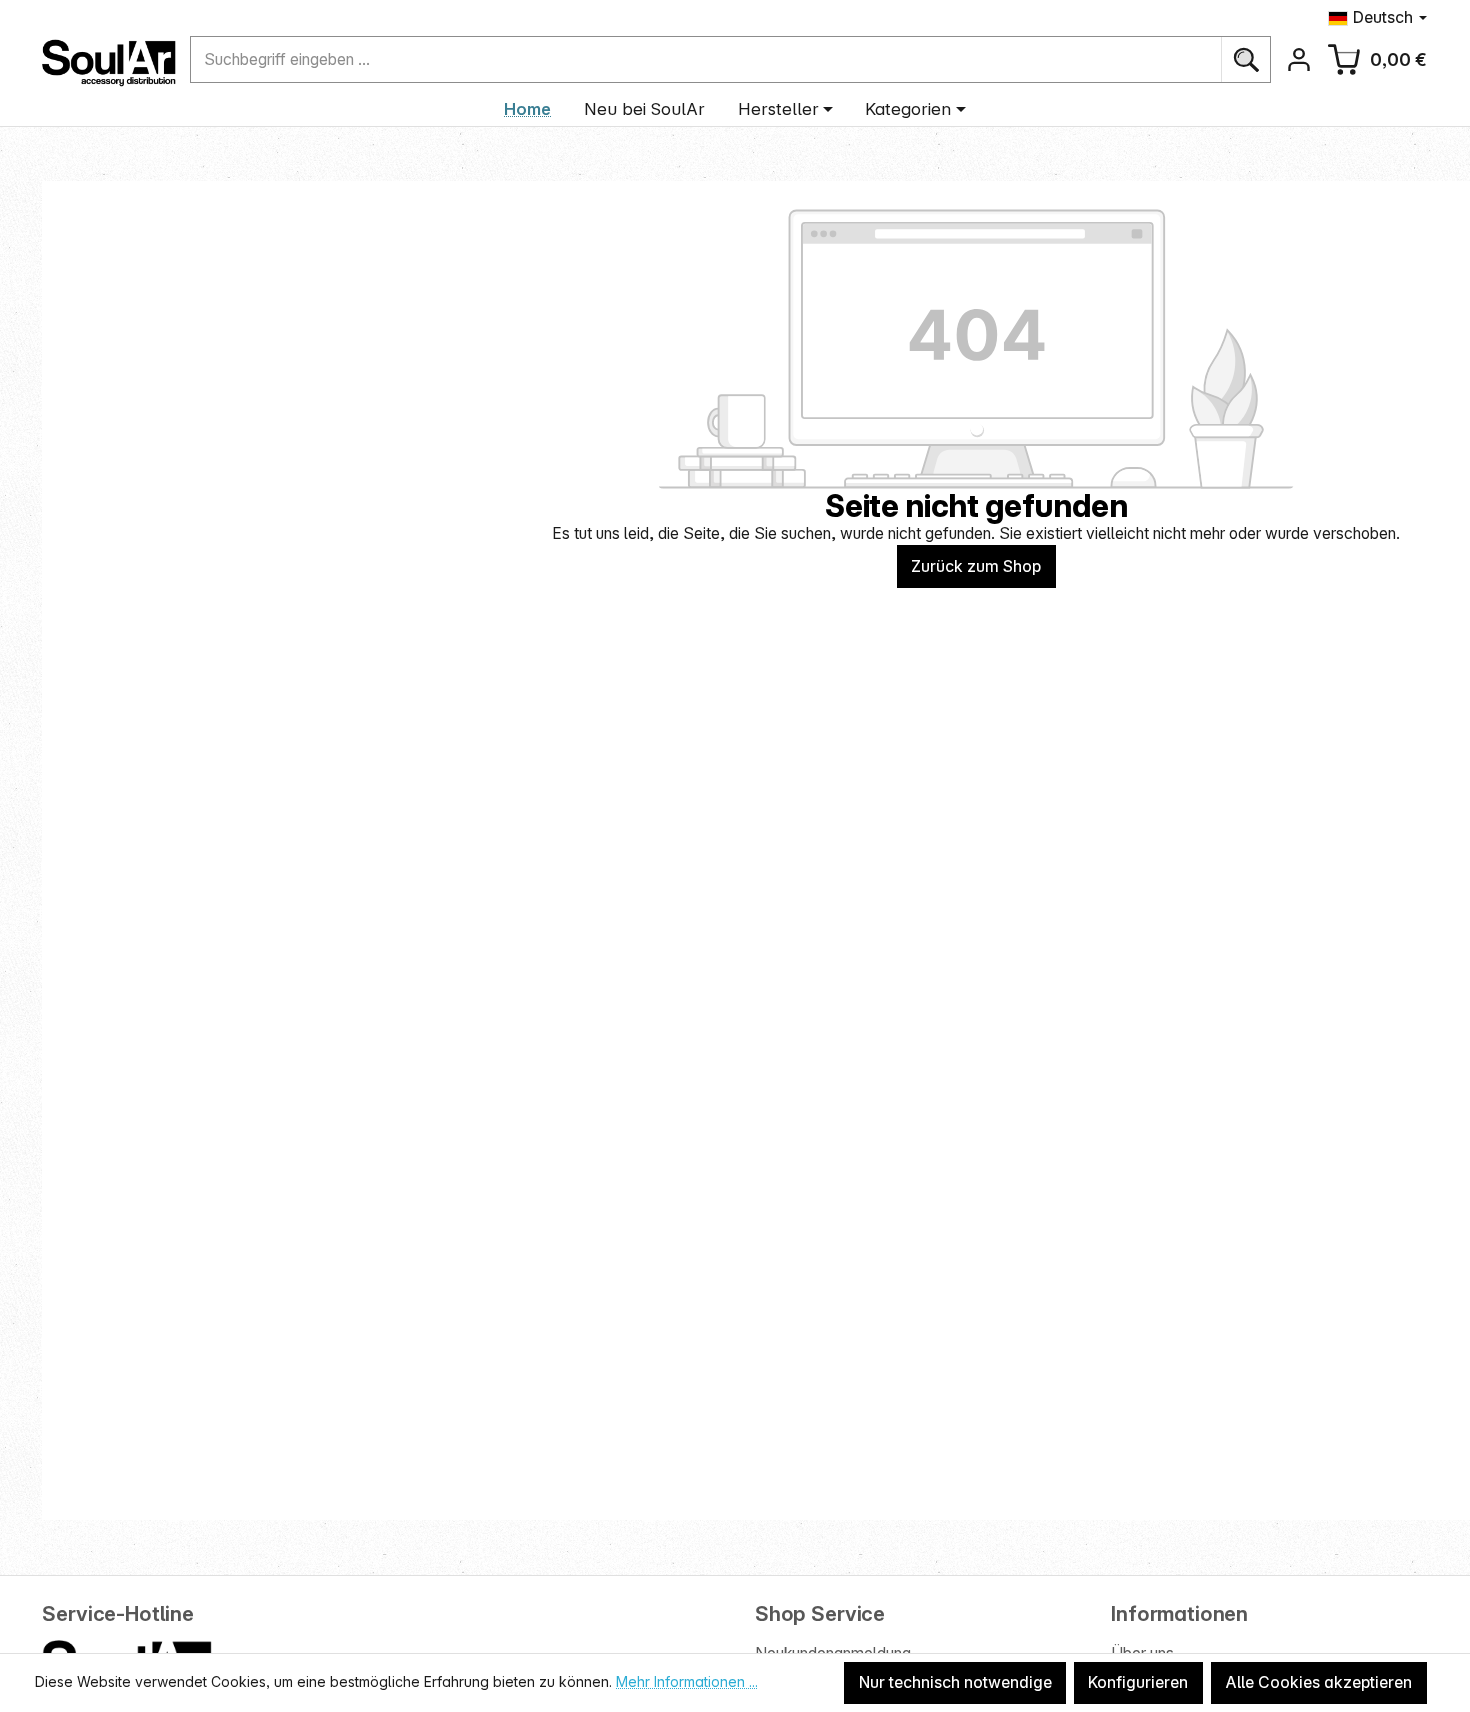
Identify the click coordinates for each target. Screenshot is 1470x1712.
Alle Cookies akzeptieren (1318, 1682)
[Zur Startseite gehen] (109, 63)
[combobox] (706, 59)
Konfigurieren (1138, 1682)
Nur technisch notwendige (955, 1682)
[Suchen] (1245, 59)
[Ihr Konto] (1298, 59)
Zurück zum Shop (976, 566)
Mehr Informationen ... (687, 1681)
